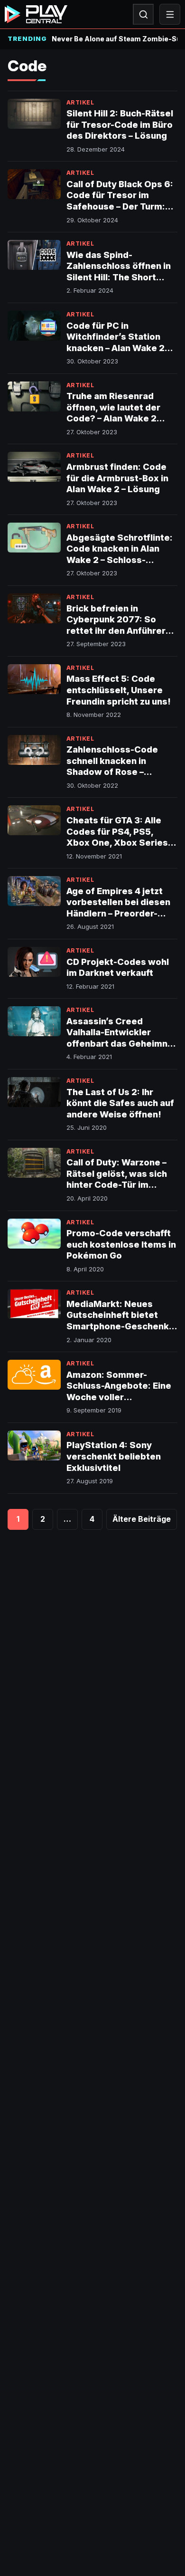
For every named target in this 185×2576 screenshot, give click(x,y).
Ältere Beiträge (142, 1519)
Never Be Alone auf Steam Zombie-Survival (115, 39)
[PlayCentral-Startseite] (36, 14)
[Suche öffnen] (143, 14)
